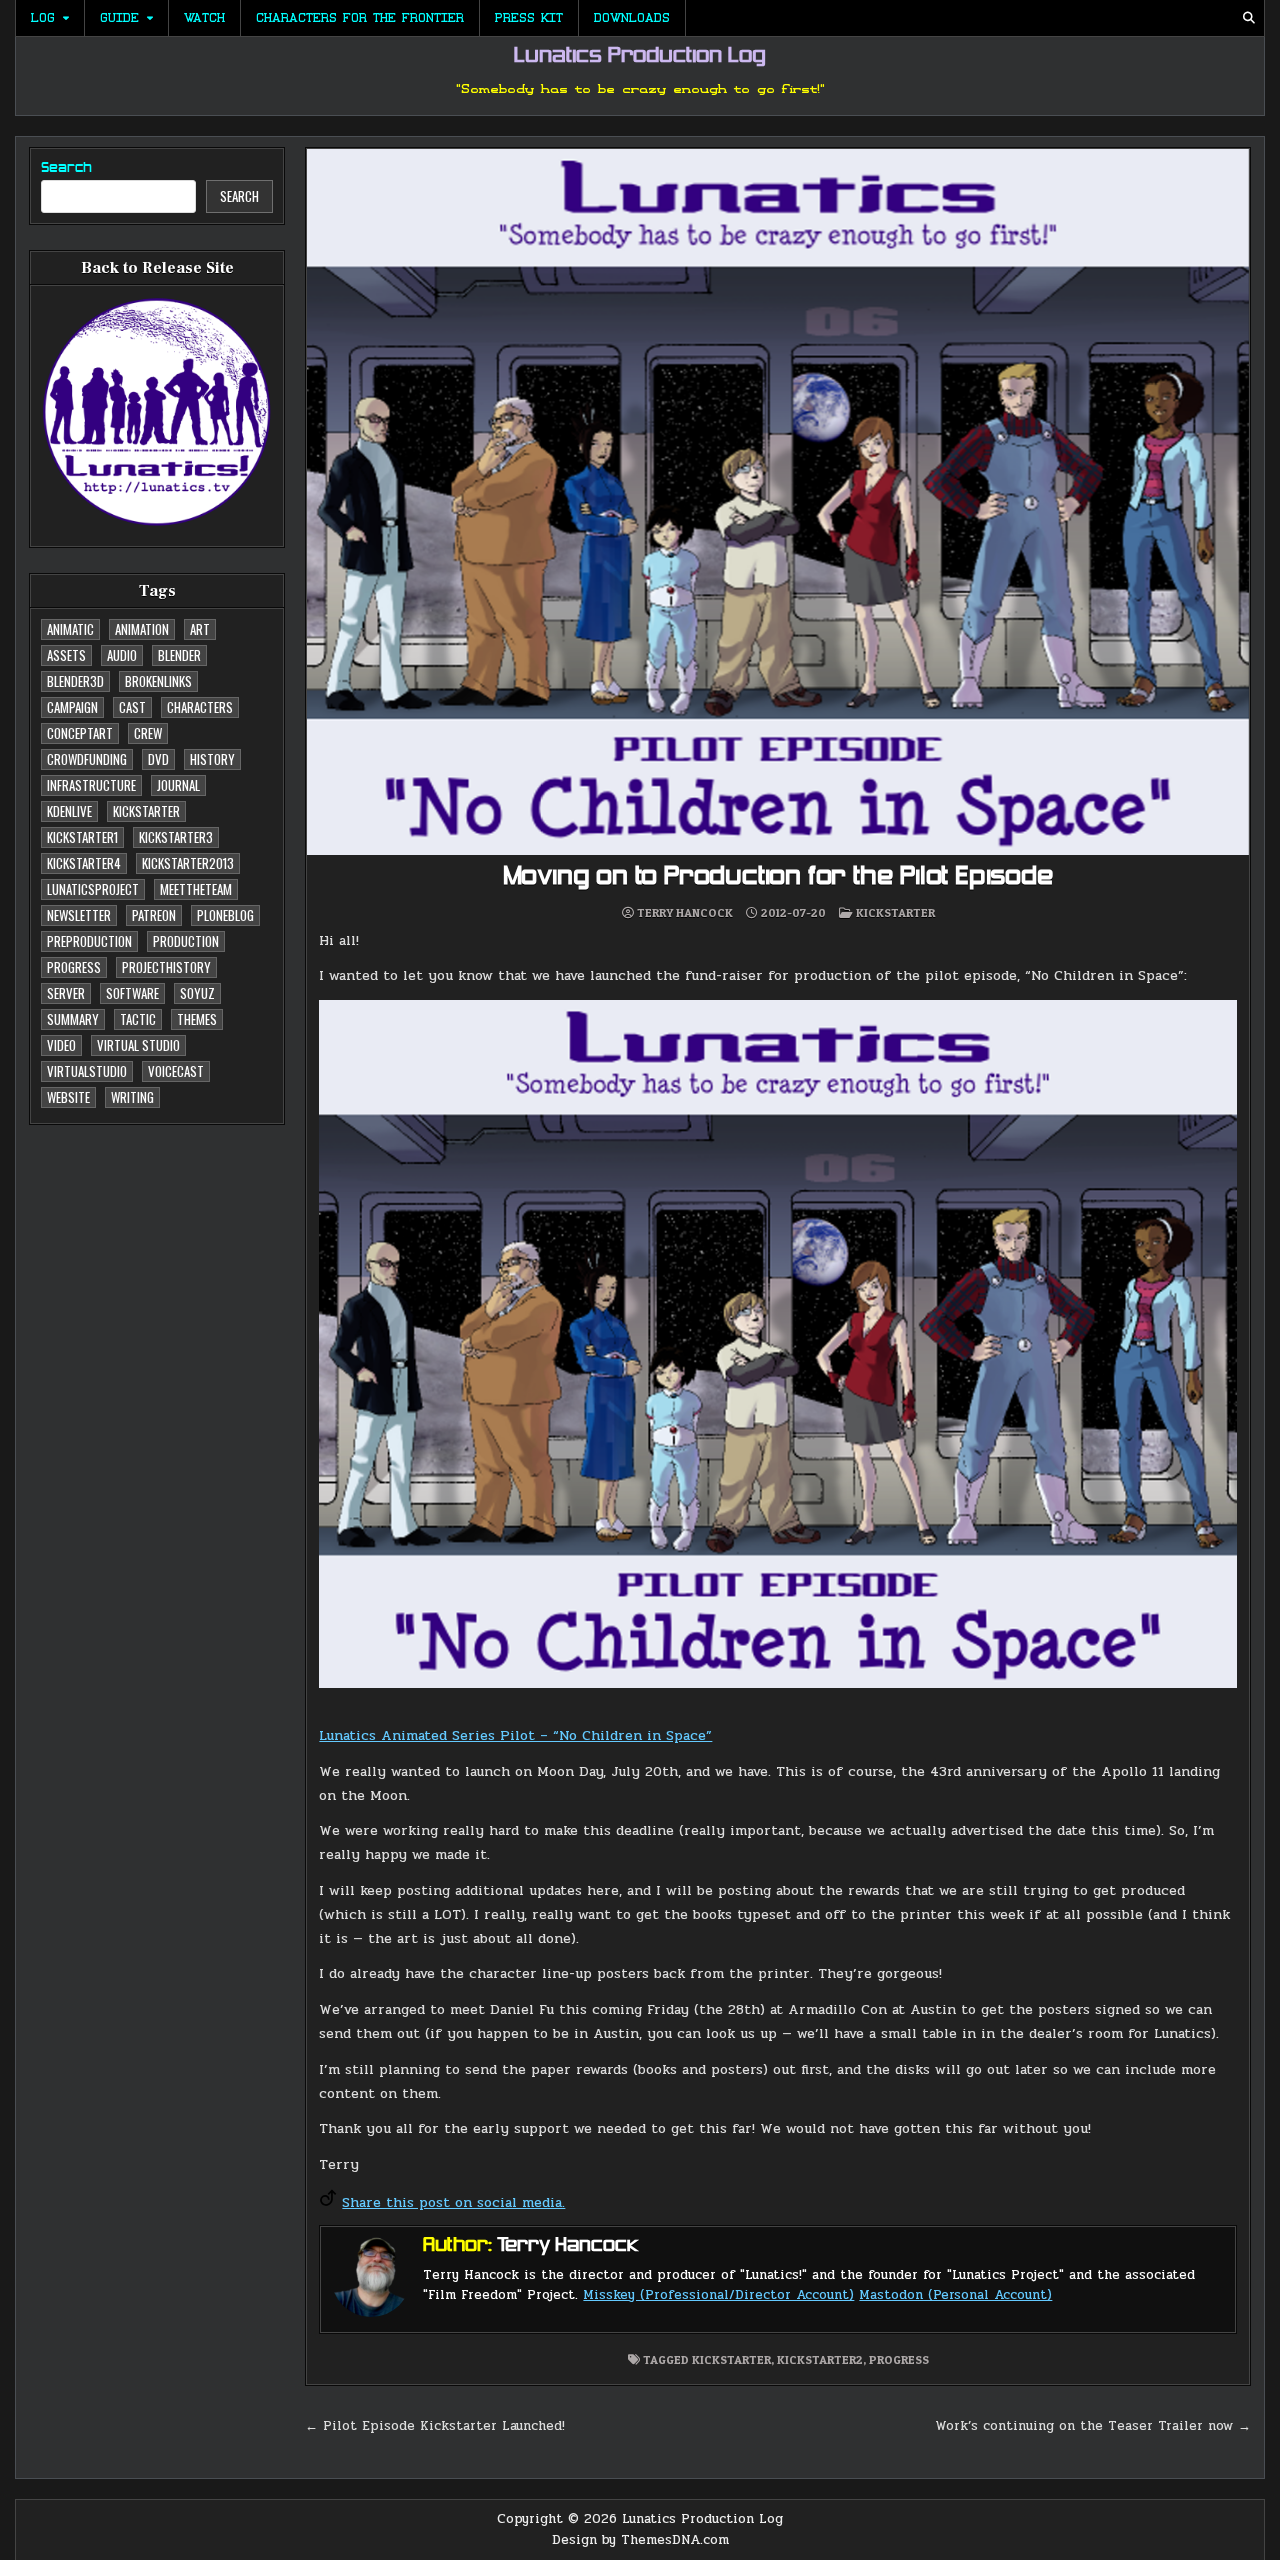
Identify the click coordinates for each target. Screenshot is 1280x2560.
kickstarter (146, 811)
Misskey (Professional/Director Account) (718, 2295)
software (132, 993)
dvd (158, 759)
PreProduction (89, 941)
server (66, 993)
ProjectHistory (166, 967)
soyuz (197, 993)
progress (74, 967)
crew (148, 733)
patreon (154, 915)
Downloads (632, 18)
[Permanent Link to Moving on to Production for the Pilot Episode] (778, 502)
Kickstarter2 (820, 2359)
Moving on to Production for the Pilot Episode (778, 877)
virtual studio (138, 1045)
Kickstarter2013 (188, 863)
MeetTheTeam (196, 889)
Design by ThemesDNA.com (640, 2540)
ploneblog (225, 915)
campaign (72, 707)
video (61, 1045)
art (200, 629)
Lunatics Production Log (640, 57)
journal (178, 785)
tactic (138, 1019)
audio (122, 655)
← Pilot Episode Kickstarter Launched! (435, 2426)
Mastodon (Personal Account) (955, 2295)
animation (142, 629)
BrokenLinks (158, 681)
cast (132, 707)
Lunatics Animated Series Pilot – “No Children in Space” (515, 1735)
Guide (119, 18)
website (68, 1097)
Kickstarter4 (84, 863)
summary (73, 1019)
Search (66, 168)
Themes (197, 1019)
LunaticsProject (93, 889)
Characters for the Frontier (360, 18)
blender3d (75, 681)
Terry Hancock (685, 913)
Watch (204, 18)
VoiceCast (176, 1071)
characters (200, 707)
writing (132, 1097)
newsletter (79, 915)
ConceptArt (80, 733)
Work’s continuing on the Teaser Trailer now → (1093, 2426)
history (212, 759)
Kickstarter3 (176, 837)
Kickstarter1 (82, 837)
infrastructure (91, 785)
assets (66, 655)
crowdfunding (87, 759)
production (186, 941)
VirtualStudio (87, 1071)
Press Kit (529, 18)
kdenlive (69, 811)
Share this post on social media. (453, 2202)
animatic (70, 629)
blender (179, 655)
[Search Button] (1249, 18)
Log (43, 18)
